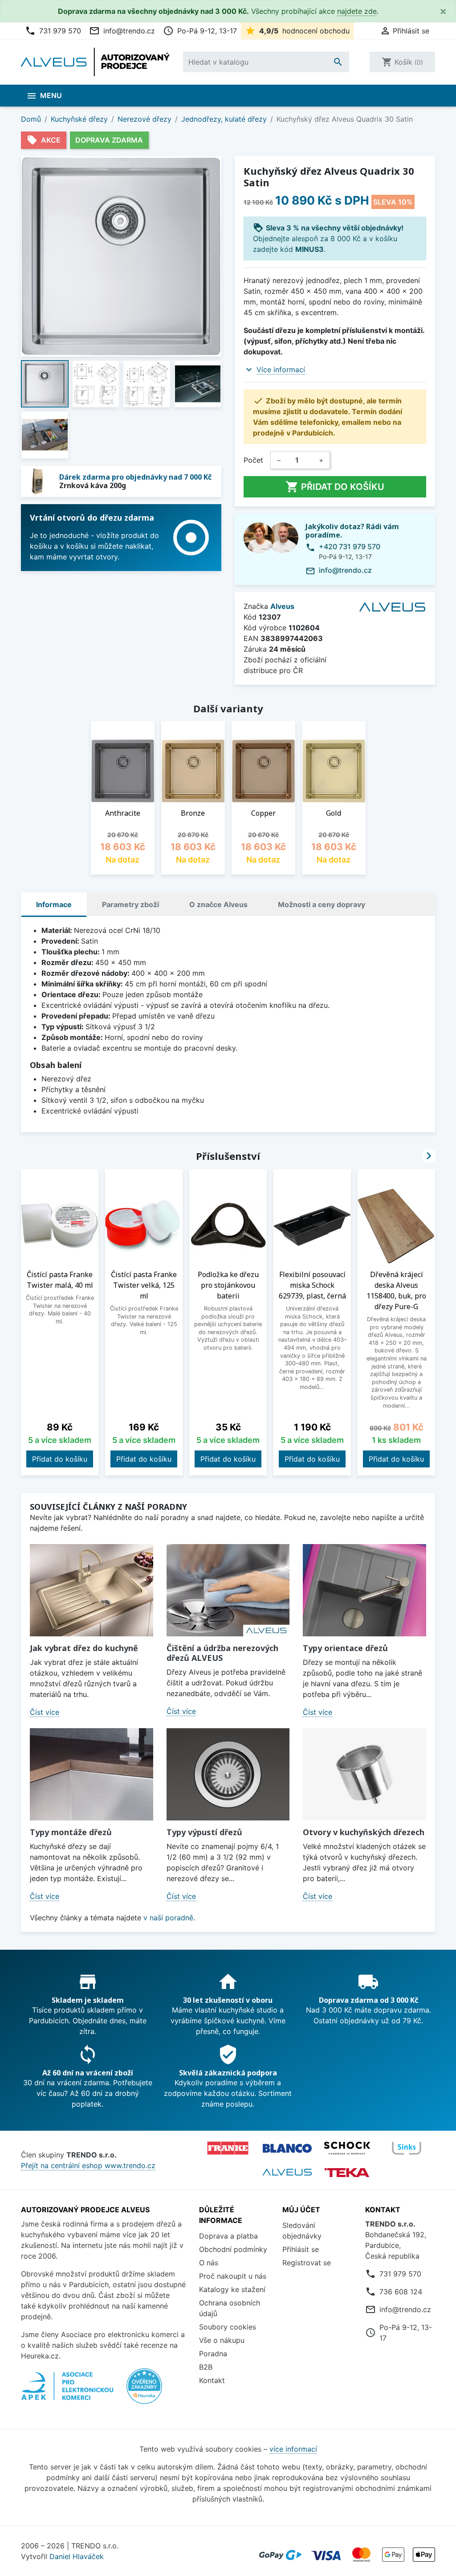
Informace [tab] (54, 904)
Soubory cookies (228, 2327)
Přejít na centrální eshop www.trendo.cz (88, 2165)
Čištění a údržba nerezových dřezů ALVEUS (222, 1653)
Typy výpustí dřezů (204, 1832)
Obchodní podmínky (233, 2249)
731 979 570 (53, 31)
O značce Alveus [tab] (218, 904)
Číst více (45, 1712)
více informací (293, 2449)
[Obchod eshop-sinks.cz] (407, 2148)
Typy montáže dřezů (71, 1832)
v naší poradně (168, 1918)
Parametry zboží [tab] (130, 904)
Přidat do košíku (335, 487)
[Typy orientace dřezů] (364, 1590)
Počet (253, 460)
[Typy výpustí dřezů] (228, 1774)
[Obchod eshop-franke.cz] (228, 2148)
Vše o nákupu (222, 2340)
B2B (206, 2367)
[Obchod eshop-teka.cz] (347, 2172)
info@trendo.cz (122, 31)
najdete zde (357, 11)
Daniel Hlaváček (77, 2556)
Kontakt (212, 2380)
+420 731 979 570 (350, 546)
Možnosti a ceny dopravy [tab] (322, 904)
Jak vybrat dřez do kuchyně (84, 1648)
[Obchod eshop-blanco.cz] (287, 2148)
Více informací (281, 370)
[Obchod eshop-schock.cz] (347, 2148)
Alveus (282, 606)
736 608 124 (401, 2292)
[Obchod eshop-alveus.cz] (287, 2172)
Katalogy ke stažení (232, 2289)
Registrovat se (307, 2263)
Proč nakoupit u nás (233, 2276)
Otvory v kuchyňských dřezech (364, 1832)
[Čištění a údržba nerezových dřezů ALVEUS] (228, 1590)
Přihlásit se (301, 2249)
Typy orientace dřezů (345, 1648)
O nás (209, 2263)
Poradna (213, 2354)
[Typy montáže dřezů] (92, 1774)
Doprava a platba (228, 2236)
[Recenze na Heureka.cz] (144, 2391)
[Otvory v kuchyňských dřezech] (364, 1774)
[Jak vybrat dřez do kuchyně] (92, 1590)
